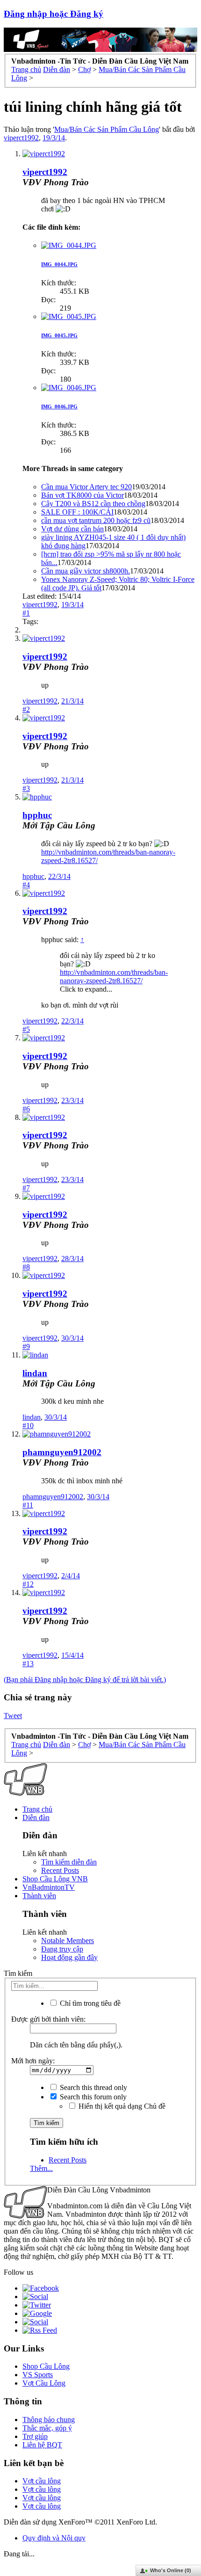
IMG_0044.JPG (59, 264)
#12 (28, 1584)
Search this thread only (93, 2087)
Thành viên (39, 1896)
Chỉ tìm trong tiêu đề (89, 2003)
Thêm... (41, 2168)
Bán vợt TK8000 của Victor (83, 495)
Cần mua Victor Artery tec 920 (86, 487)
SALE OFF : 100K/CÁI (77, 512)
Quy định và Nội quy (54, 2538)
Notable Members (68, 1941)
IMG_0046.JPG (59, 406)
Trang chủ (37, 1809)
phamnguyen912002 (62, 1452)
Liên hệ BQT (42, 2445)
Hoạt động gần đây (69, 1957)
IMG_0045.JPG (59, 335)
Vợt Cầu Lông (44, 2383)
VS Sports (38, 2375)
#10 (28, 1426)
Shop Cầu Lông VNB (55, 1879)
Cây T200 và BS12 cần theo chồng (93, 504)
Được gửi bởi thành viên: (48, 2019)
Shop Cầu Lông (46, 2366)
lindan (35, 1373)
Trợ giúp (35, 2436)
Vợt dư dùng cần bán (72, 529)
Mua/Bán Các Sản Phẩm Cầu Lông (107, 129)
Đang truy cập (62, 1949)
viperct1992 (21, 138)
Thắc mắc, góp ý (47, 2428)
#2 (26, 709)
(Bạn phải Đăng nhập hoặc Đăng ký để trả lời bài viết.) (85, 1680)
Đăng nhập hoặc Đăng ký (54, 14)
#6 (26, 1109)
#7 (26, 1188)
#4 (26, 885)
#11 (28, 1505)
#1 (26, 613)
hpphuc (37, 815)
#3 (26, 788)
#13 (28, 1664)
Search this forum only (92, 2097)
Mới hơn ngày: (33, 2061)
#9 (26, 1346)
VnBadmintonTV (49, 1887)
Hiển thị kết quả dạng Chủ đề (121, 2106)
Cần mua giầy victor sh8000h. (86, 571)
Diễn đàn (36, 1818)
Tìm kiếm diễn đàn (69, 1862)
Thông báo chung (49, 2420)
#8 (26, 1267)
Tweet (13, 1716)
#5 (26, 1029)
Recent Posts (60, 1870)
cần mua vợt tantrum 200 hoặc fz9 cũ (96, 520)
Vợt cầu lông (42, 2481)
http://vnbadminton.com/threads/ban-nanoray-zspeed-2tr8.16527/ (114, 976)
